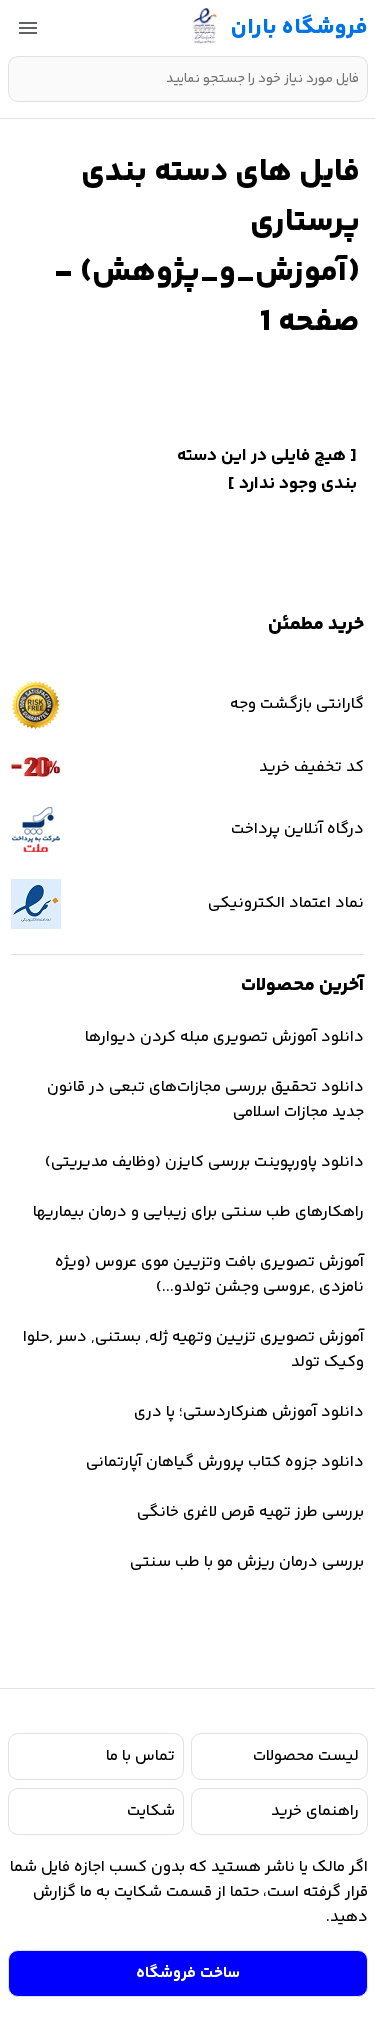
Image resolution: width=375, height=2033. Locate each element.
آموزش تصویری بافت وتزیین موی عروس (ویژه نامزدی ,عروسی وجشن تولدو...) (209, 1275)
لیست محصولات (306, 1756)
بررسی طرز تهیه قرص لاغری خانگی (250, 1512)
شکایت (151, 1811)
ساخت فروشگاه (188, 1973)
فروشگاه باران (299, 28)
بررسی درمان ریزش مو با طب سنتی (247, 1562)
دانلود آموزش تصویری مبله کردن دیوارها (224, 1037)
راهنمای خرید (315, 1811)
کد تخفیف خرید (311, 767)
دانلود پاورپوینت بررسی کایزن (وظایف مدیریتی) (204, 1162)
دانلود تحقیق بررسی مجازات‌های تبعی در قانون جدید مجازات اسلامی (205, 1100)
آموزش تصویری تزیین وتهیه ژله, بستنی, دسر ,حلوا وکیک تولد (193, 1350)
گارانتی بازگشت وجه (297, 704)
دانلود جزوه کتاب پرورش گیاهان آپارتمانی (225, 1462)
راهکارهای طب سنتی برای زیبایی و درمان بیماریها (198, 1212)
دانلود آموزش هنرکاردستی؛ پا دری (249, 1412)
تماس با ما (140, 1756)
